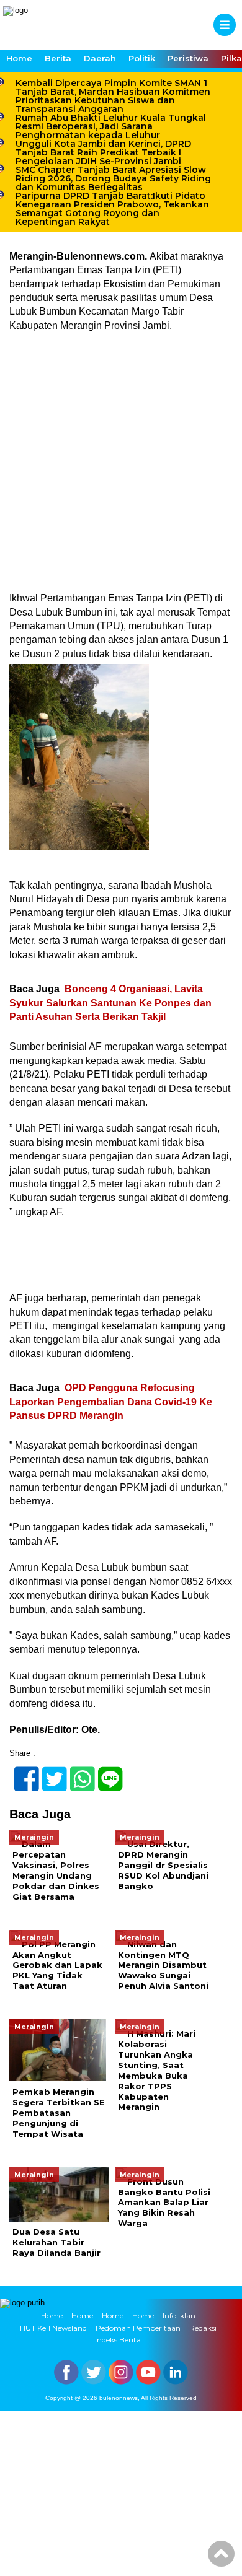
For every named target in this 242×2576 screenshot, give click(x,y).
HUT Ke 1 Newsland (53, 2328)
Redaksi (203, 2328)
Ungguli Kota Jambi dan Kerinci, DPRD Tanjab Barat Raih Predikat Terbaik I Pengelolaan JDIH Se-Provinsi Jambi (103, 152)
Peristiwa (188, 58)
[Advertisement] (121, 466)
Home (19, 58)
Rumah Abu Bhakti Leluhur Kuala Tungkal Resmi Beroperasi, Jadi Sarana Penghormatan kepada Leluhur (111, 126)
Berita (58, 58)
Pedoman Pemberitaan (138, 2328)
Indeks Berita (118, 2340)
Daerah (100, 58)
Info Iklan (179, 2316)
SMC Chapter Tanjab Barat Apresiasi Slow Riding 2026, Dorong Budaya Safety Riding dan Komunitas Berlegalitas (113, 178)
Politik (142, 58)
